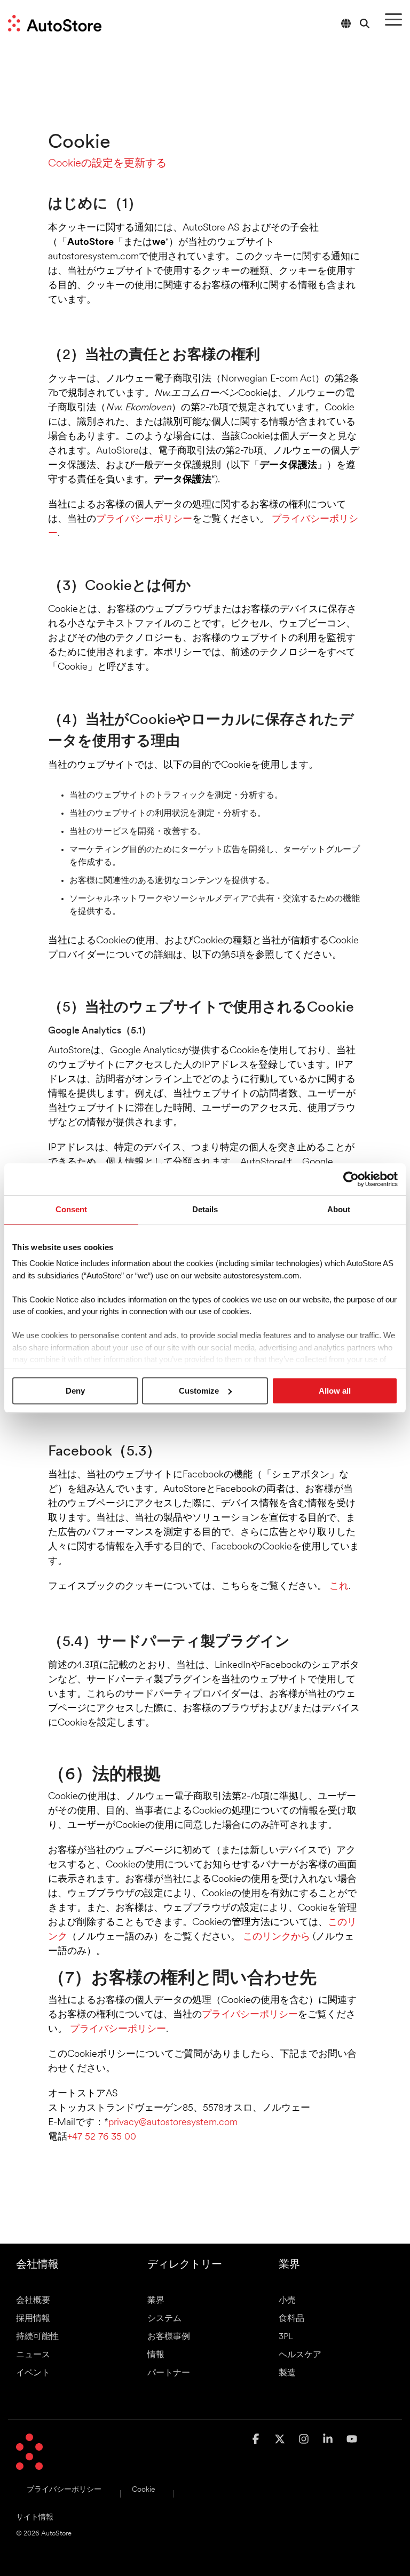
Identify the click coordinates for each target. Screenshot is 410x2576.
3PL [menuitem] (286, 2337)
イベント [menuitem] (33, 2373)
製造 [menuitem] (287, 2373)
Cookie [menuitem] (143, 2490)
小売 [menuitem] (287, 2301)
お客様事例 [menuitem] (169, 2337)
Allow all (335, 1391)
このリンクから (277, 1937)
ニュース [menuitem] (33, 2355)
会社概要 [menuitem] (33, 2301)
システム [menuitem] (164, 2319)
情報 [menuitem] (156, 2355)
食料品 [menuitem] (291, 2319)
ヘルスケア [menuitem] (300, 2355)
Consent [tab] (71, 1209)
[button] (393, 19)
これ (339, 1587)
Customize (199, 1391)
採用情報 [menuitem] (33, 2319)
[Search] (365, 23)
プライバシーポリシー (144, 520)
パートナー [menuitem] (169, 2373)
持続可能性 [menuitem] (37, 2337)
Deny (75, 1391)
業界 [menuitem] (156, 2301)
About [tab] (339, 1209)
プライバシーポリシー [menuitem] (64, 2490)
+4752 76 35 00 (102, 2137)
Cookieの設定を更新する (107, 164)
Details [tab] (205, 1209)
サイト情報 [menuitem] (35, 2518)
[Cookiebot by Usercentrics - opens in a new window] (351, 1179)
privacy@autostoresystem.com (173, 2123)
